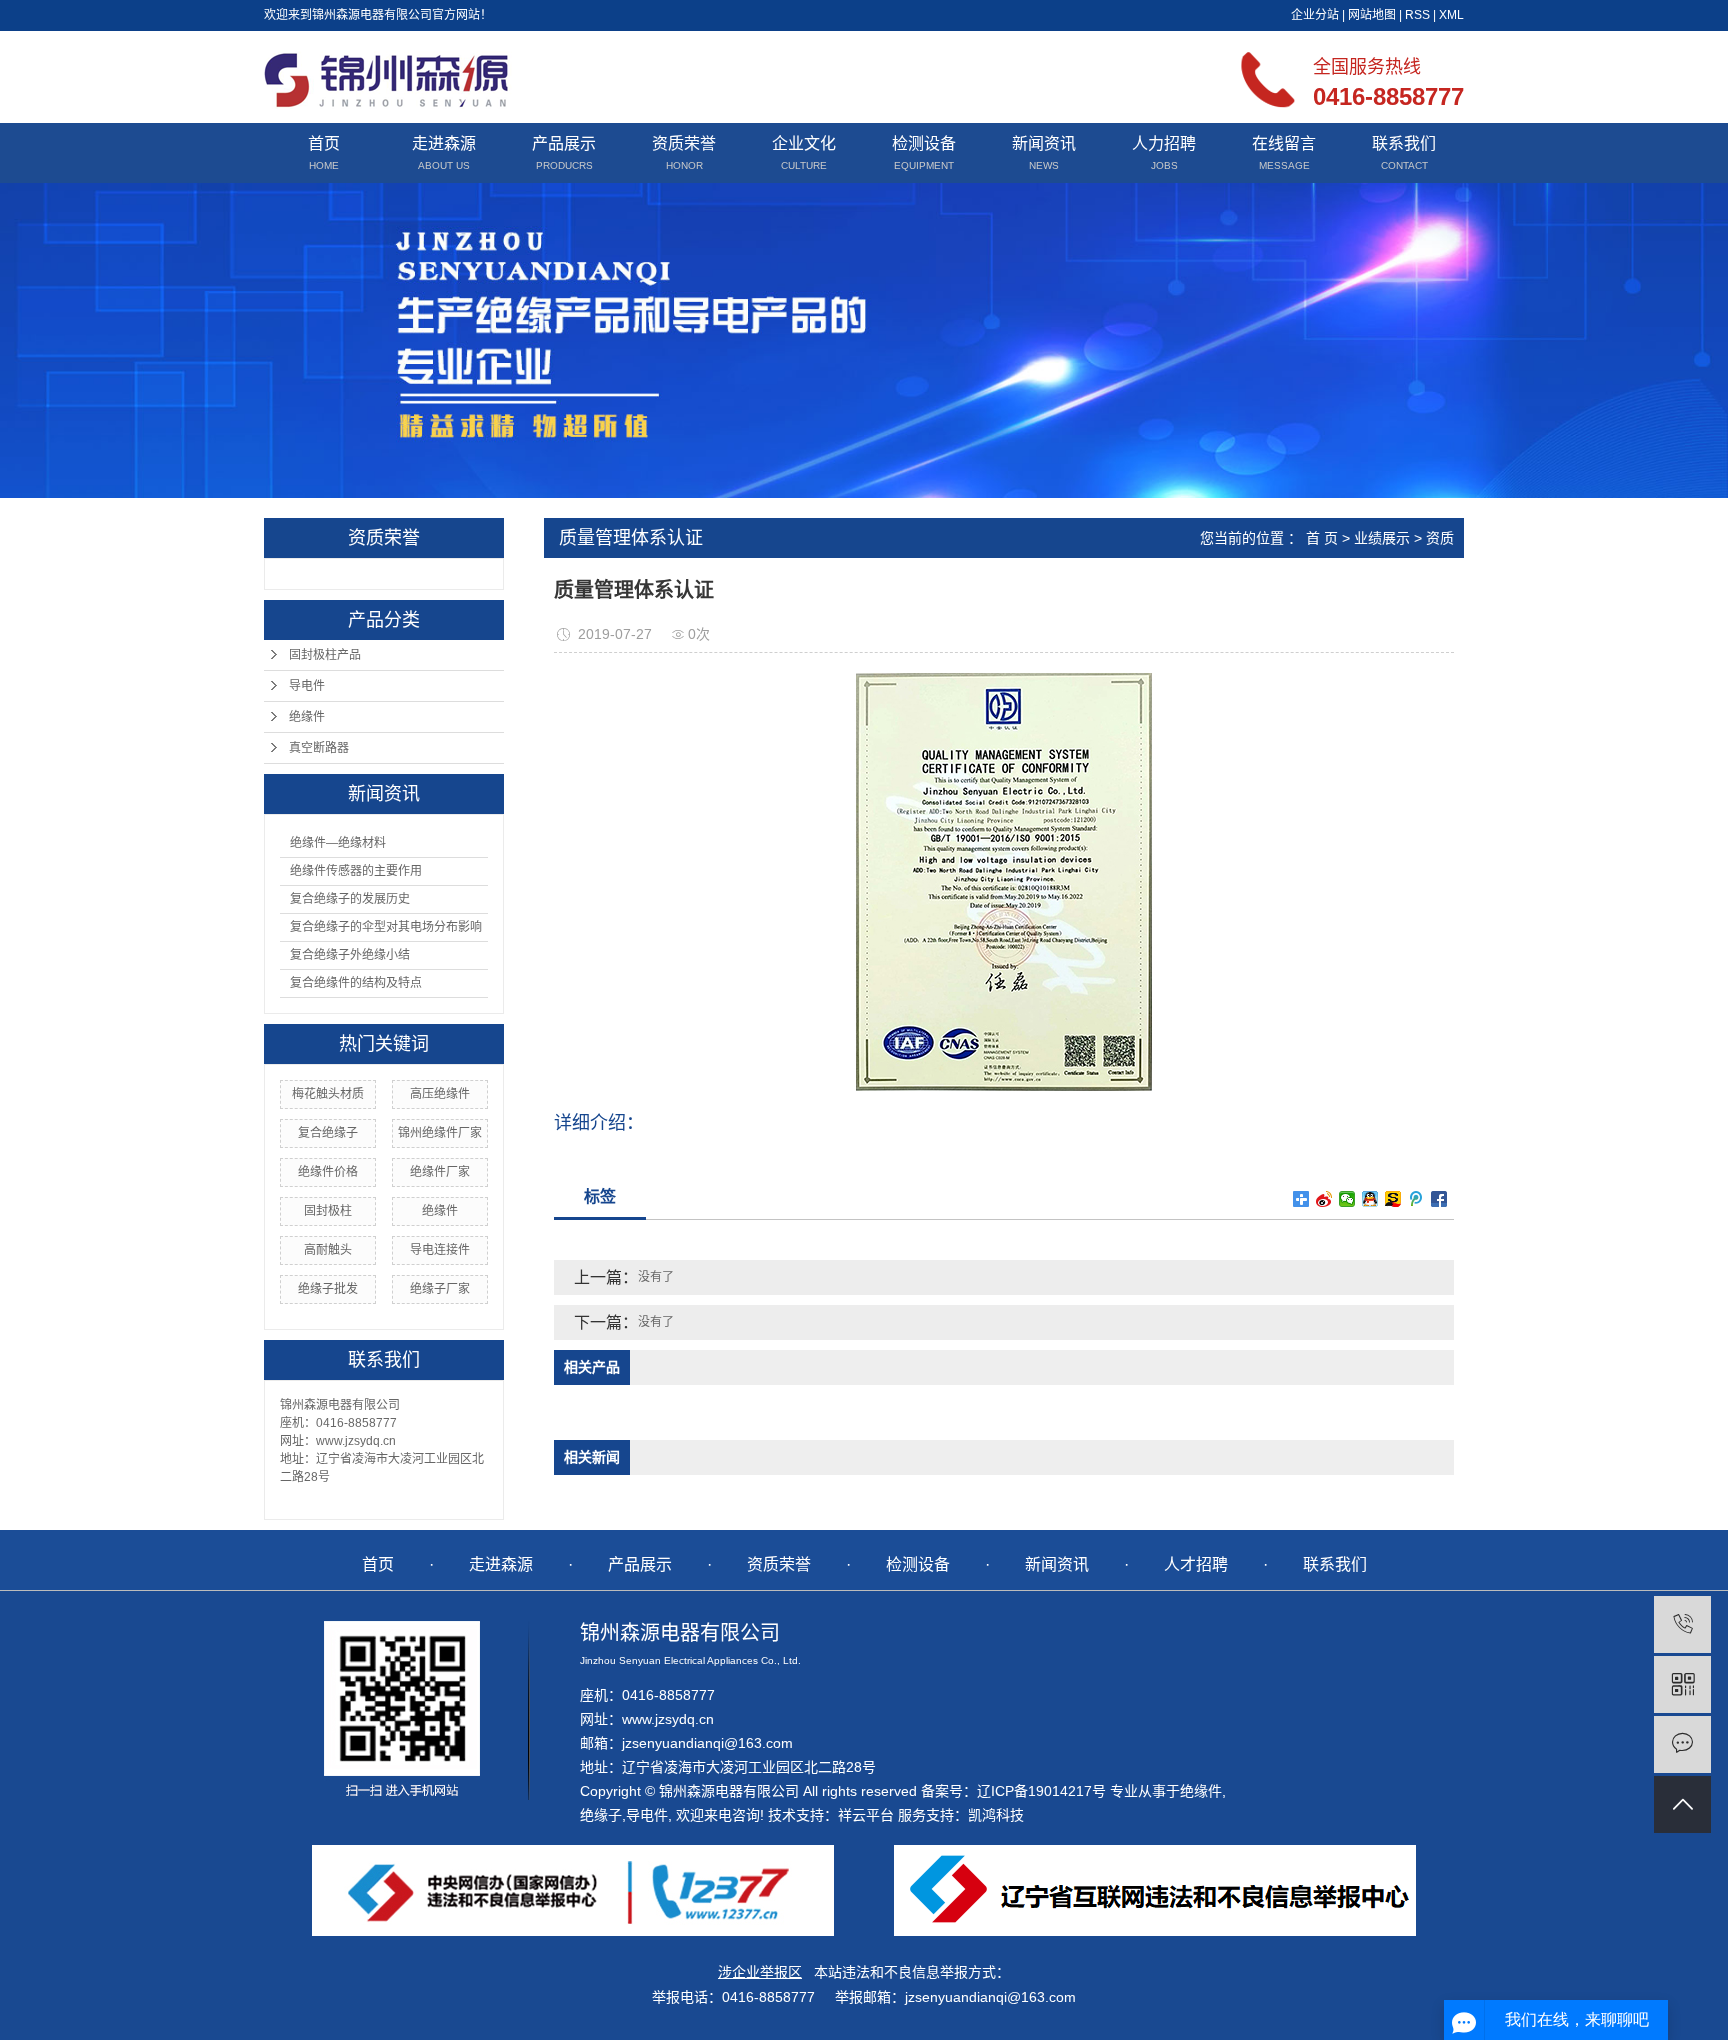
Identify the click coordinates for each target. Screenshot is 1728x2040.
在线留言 (1284, 143)
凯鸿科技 (996, 1815)
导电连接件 (440, 1250)
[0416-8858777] (1682, 1624)
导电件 (307, 686)
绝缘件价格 (328, 1172)
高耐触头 (328, 1250)
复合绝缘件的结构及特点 (356, 983)
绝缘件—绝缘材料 (338, 843)
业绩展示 (1382, 538)
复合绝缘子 (328, 1133)
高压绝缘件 (440, 1094)
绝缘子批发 (328, 1289)
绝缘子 (601, 1815)
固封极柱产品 (325, 655)
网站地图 (1372, 15)
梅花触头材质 (328, 1094)
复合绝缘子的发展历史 (350, 899)
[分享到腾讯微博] (1416, 1199)
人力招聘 (1164, 143)
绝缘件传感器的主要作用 (356, 871)
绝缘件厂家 (440, 1172)
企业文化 (804, 143)
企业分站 (1315, 15)
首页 (324, 143)
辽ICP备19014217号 (1041, 1791)
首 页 (1322, 538)
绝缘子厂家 (440, 1289)
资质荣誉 (684, 143)
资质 (1440, 538)
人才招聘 (1196, 1564)
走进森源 (444, 143)
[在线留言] (1682, 1744)
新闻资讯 (1044, 143)
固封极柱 (328, 1211)
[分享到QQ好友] (1370, 1199)
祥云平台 (866, 1815)
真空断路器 (319, 748)
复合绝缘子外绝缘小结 (350, 955)
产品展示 (564, 143)
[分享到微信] (1347, 1199)
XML (1451, 15)
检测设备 (924, 143)
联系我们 (1404, 143)
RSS (1417, 15)
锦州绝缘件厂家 (440, 1133)
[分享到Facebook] (1439, 1199)
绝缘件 (307, 717)
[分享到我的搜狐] (1393, 1199)
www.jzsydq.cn (668, 1719)
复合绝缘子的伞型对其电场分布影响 (386, 927)
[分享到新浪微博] (1324, 1199)
